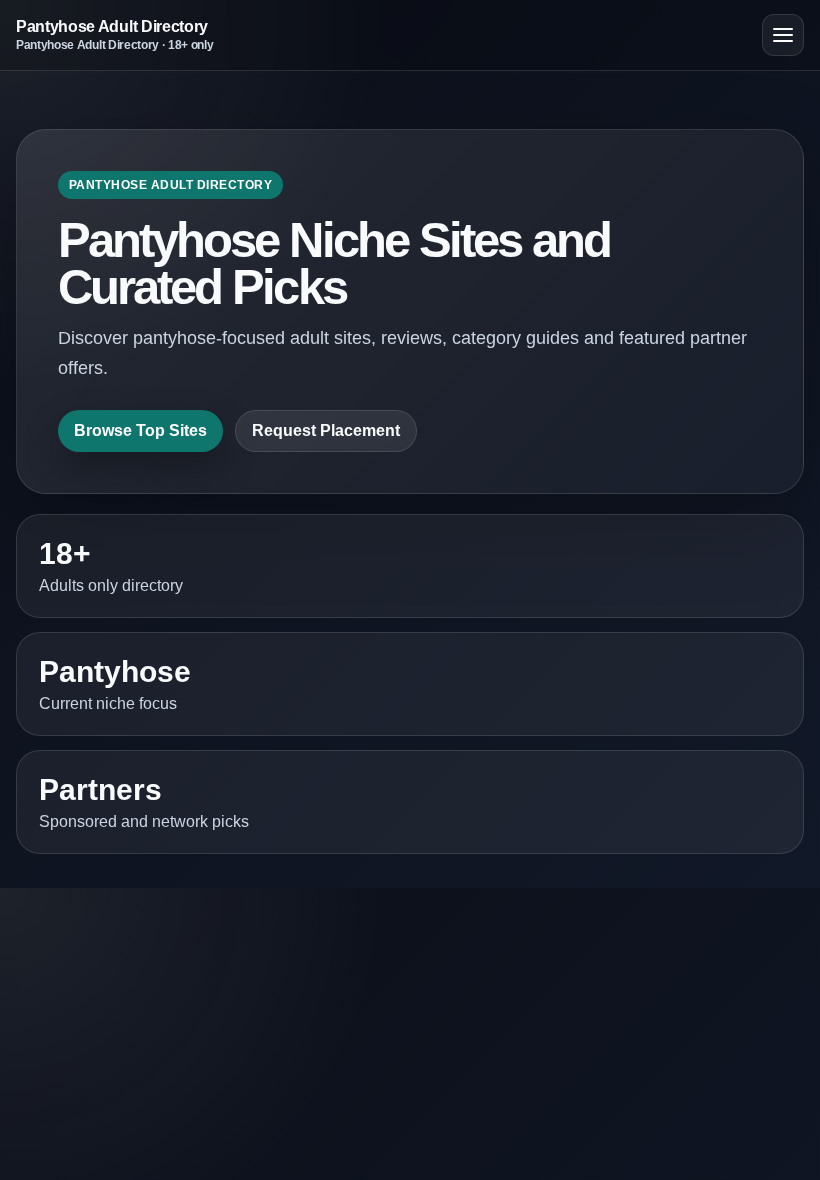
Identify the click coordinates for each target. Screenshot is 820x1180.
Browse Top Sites (140, 430)
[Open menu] (783, 35)
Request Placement (326, 430)
